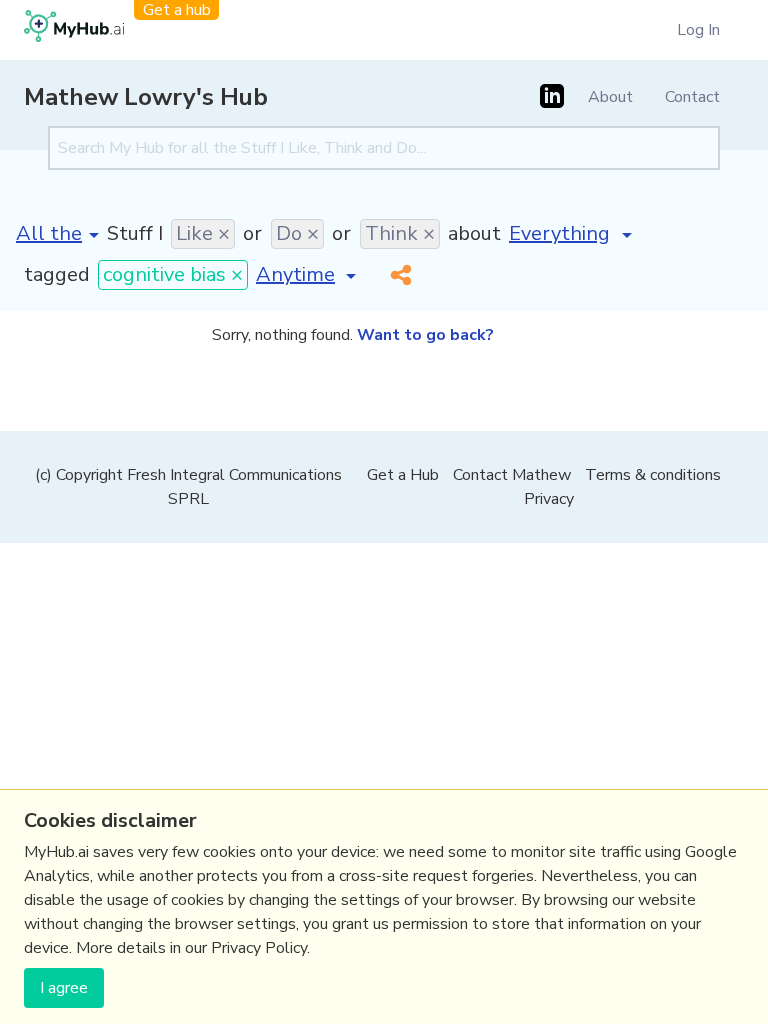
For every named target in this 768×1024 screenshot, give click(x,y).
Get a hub (177, 10)
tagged (57, 274)
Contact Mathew (512, 475)
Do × (297, 233)
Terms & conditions (653, 475)
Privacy (549, 499)
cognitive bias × (173, 274)
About (610, 97)
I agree (64, 988)
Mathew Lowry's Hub (146, 97)
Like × (203, 233)
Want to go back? (425, 335)
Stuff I (135, 233)
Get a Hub (403, 475)
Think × (400, 233)
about (474, 233)
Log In (698, 30)
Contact (692, 97)
